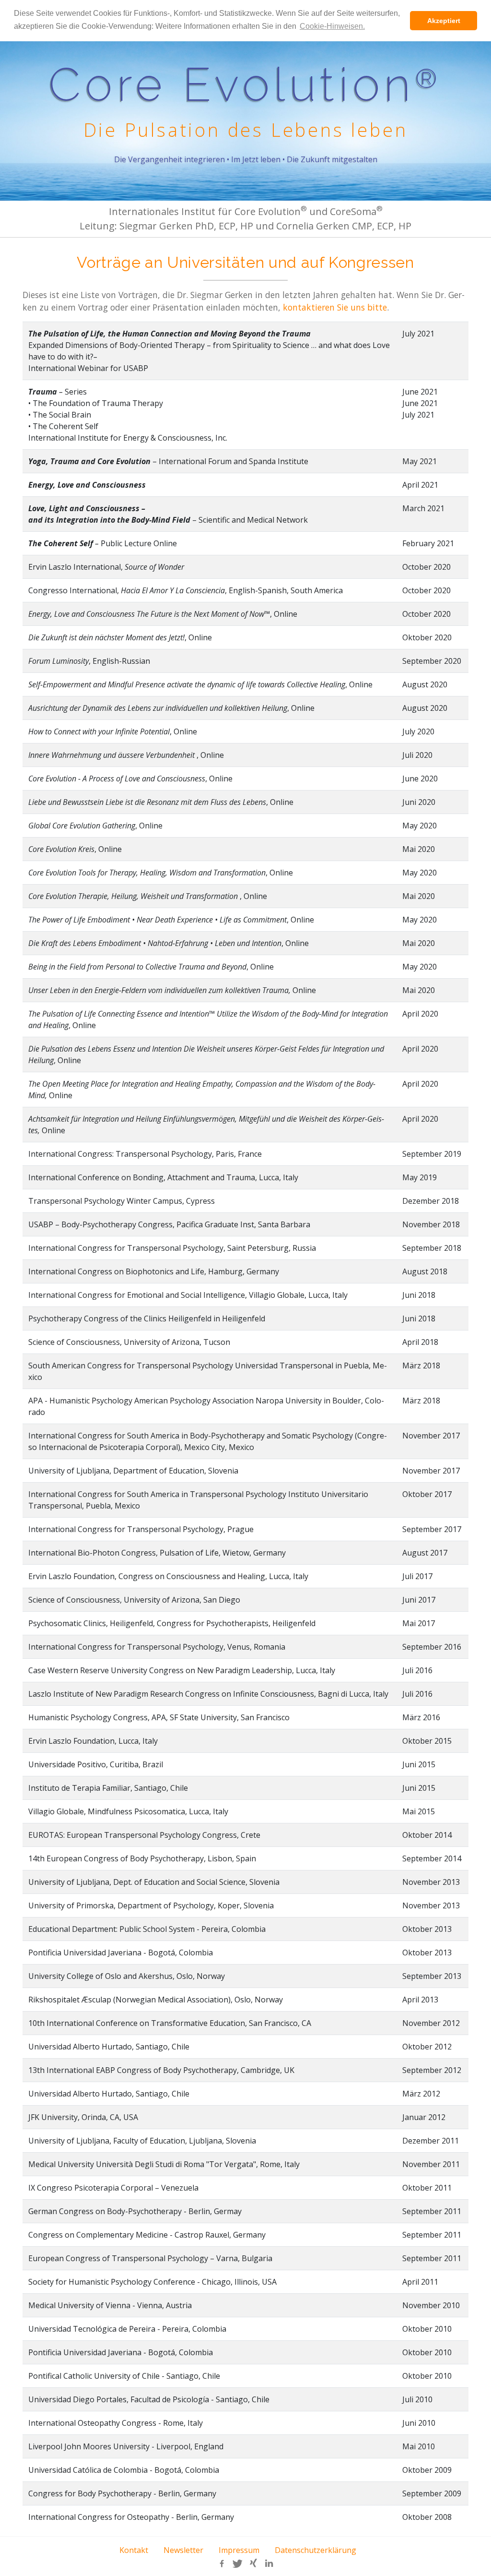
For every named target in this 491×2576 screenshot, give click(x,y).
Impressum (239, 2550)
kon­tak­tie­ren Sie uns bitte (335, 307)
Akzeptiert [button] (444, 21)
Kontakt (134, 2550)
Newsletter (183, 2550)
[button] (222, 2564)
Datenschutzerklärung (316, 2550)
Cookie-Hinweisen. (332, 26)
